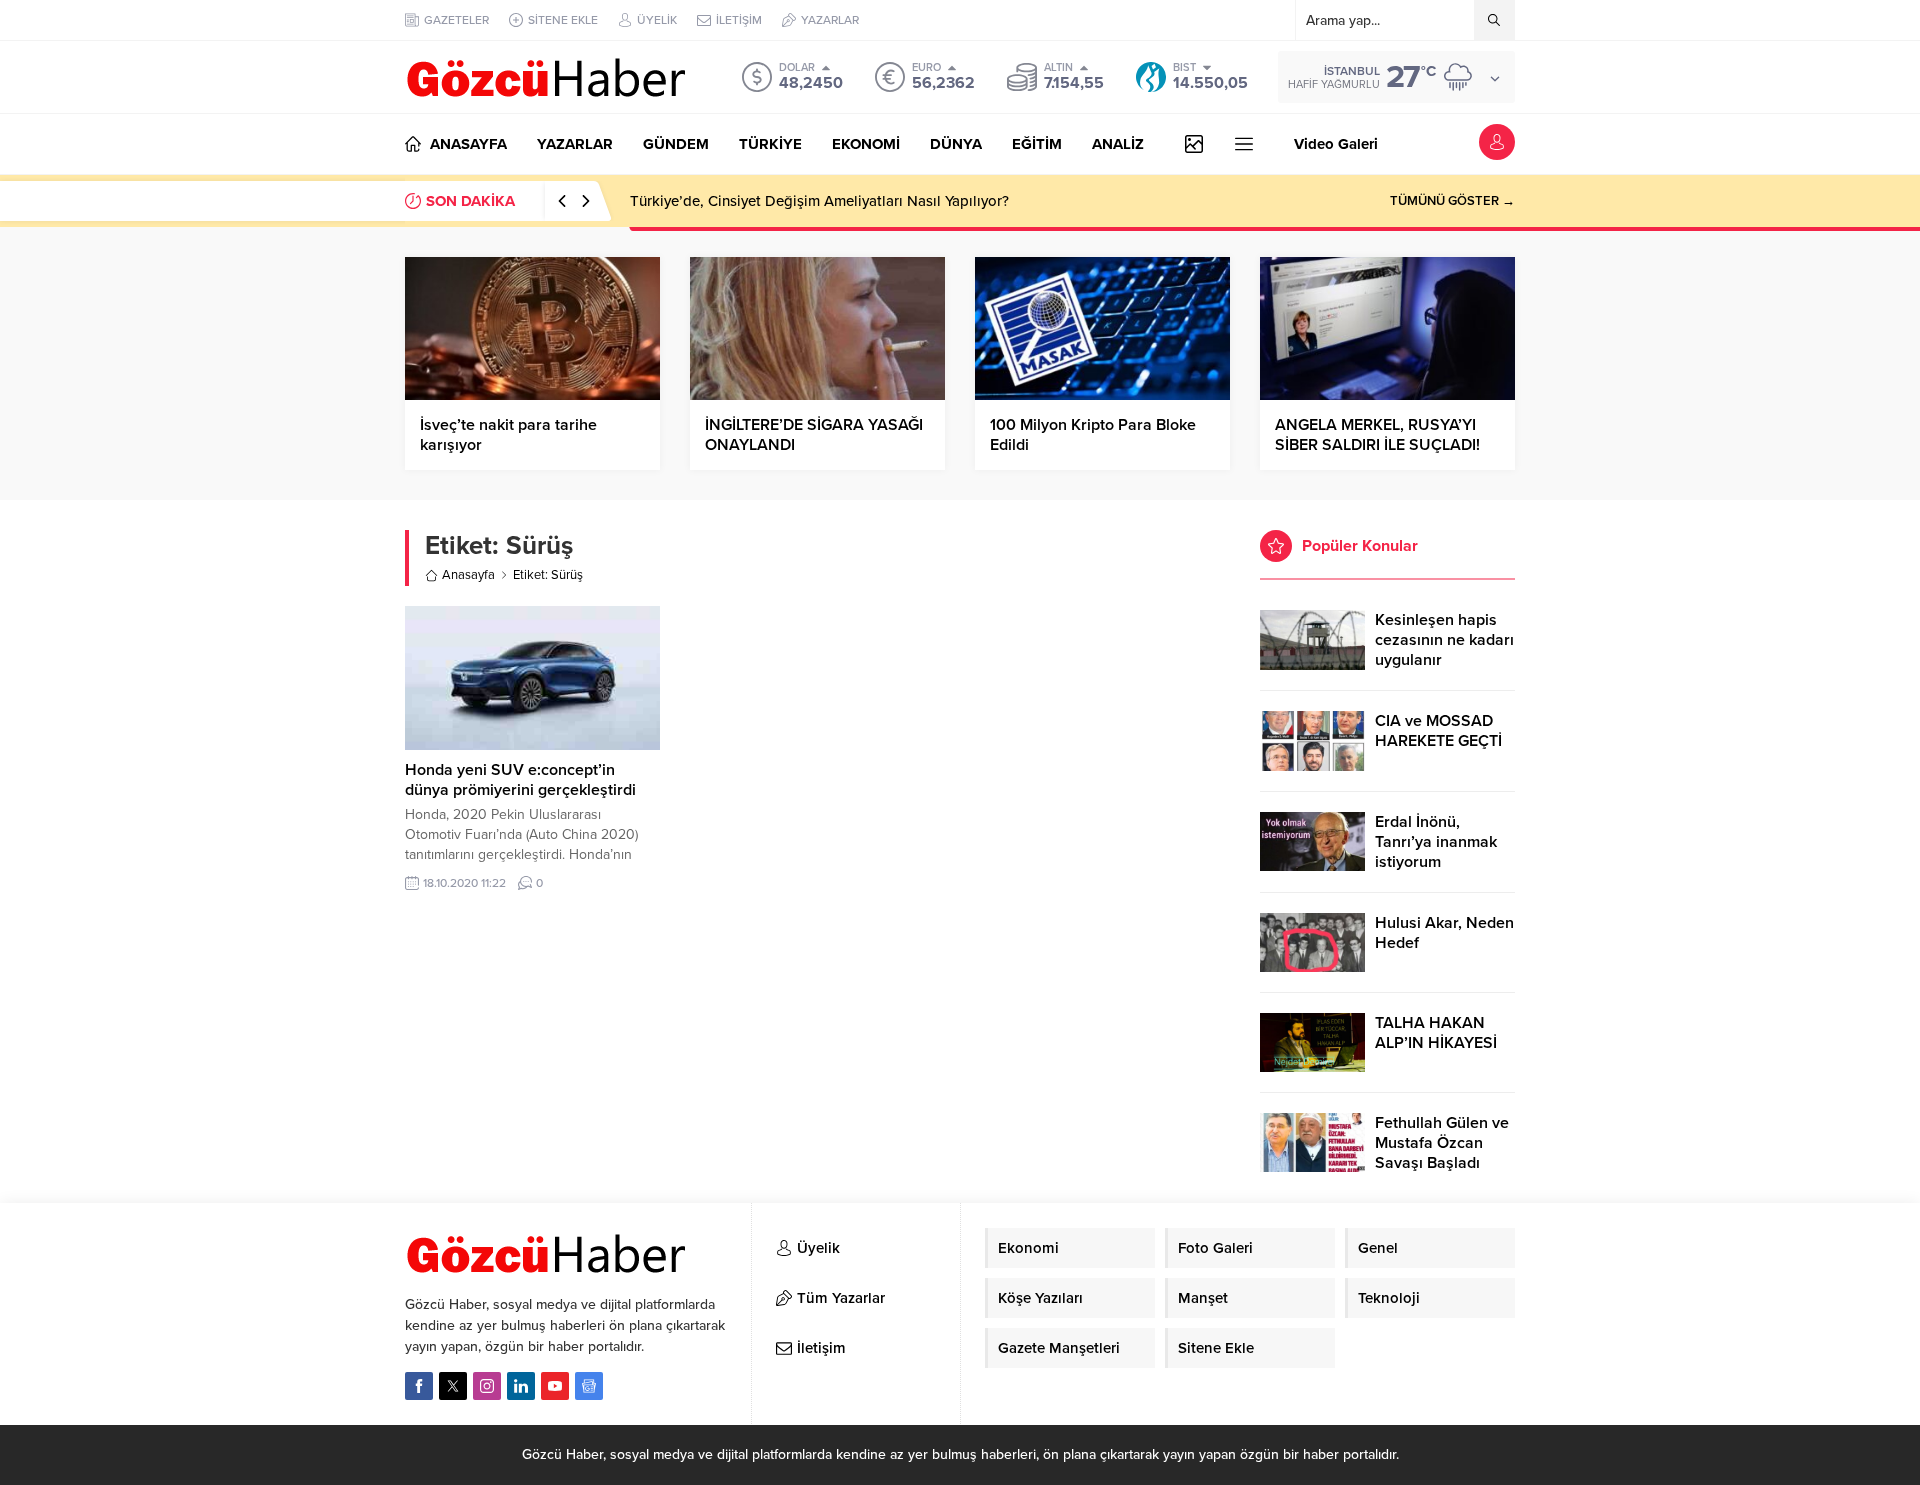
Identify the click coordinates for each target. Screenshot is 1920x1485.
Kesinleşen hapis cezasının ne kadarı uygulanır (1444, 640)
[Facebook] (419, 1386)
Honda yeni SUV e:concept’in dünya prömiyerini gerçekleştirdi (520, 780)
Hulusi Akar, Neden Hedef (1444, 933)
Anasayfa (468, 575)
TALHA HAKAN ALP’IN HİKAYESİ (1436, 1033)
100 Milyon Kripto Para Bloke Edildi (1093, 435)
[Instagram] (487, 1386)
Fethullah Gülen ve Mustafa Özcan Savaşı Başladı (1442, 1143)
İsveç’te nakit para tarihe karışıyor (508, 435)
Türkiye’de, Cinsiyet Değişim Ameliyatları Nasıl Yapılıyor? (819, 201)
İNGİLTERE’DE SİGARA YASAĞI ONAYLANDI (814, 435)
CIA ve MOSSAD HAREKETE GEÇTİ (1438, 731)
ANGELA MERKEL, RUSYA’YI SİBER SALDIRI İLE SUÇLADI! (1377, 435)
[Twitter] (453, 1386)
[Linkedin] (521, 1386)
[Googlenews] (589, 1386)
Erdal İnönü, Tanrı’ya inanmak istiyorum (1436, 842)
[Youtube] (555, 1386)
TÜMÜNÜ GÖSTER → (1452, 201)
